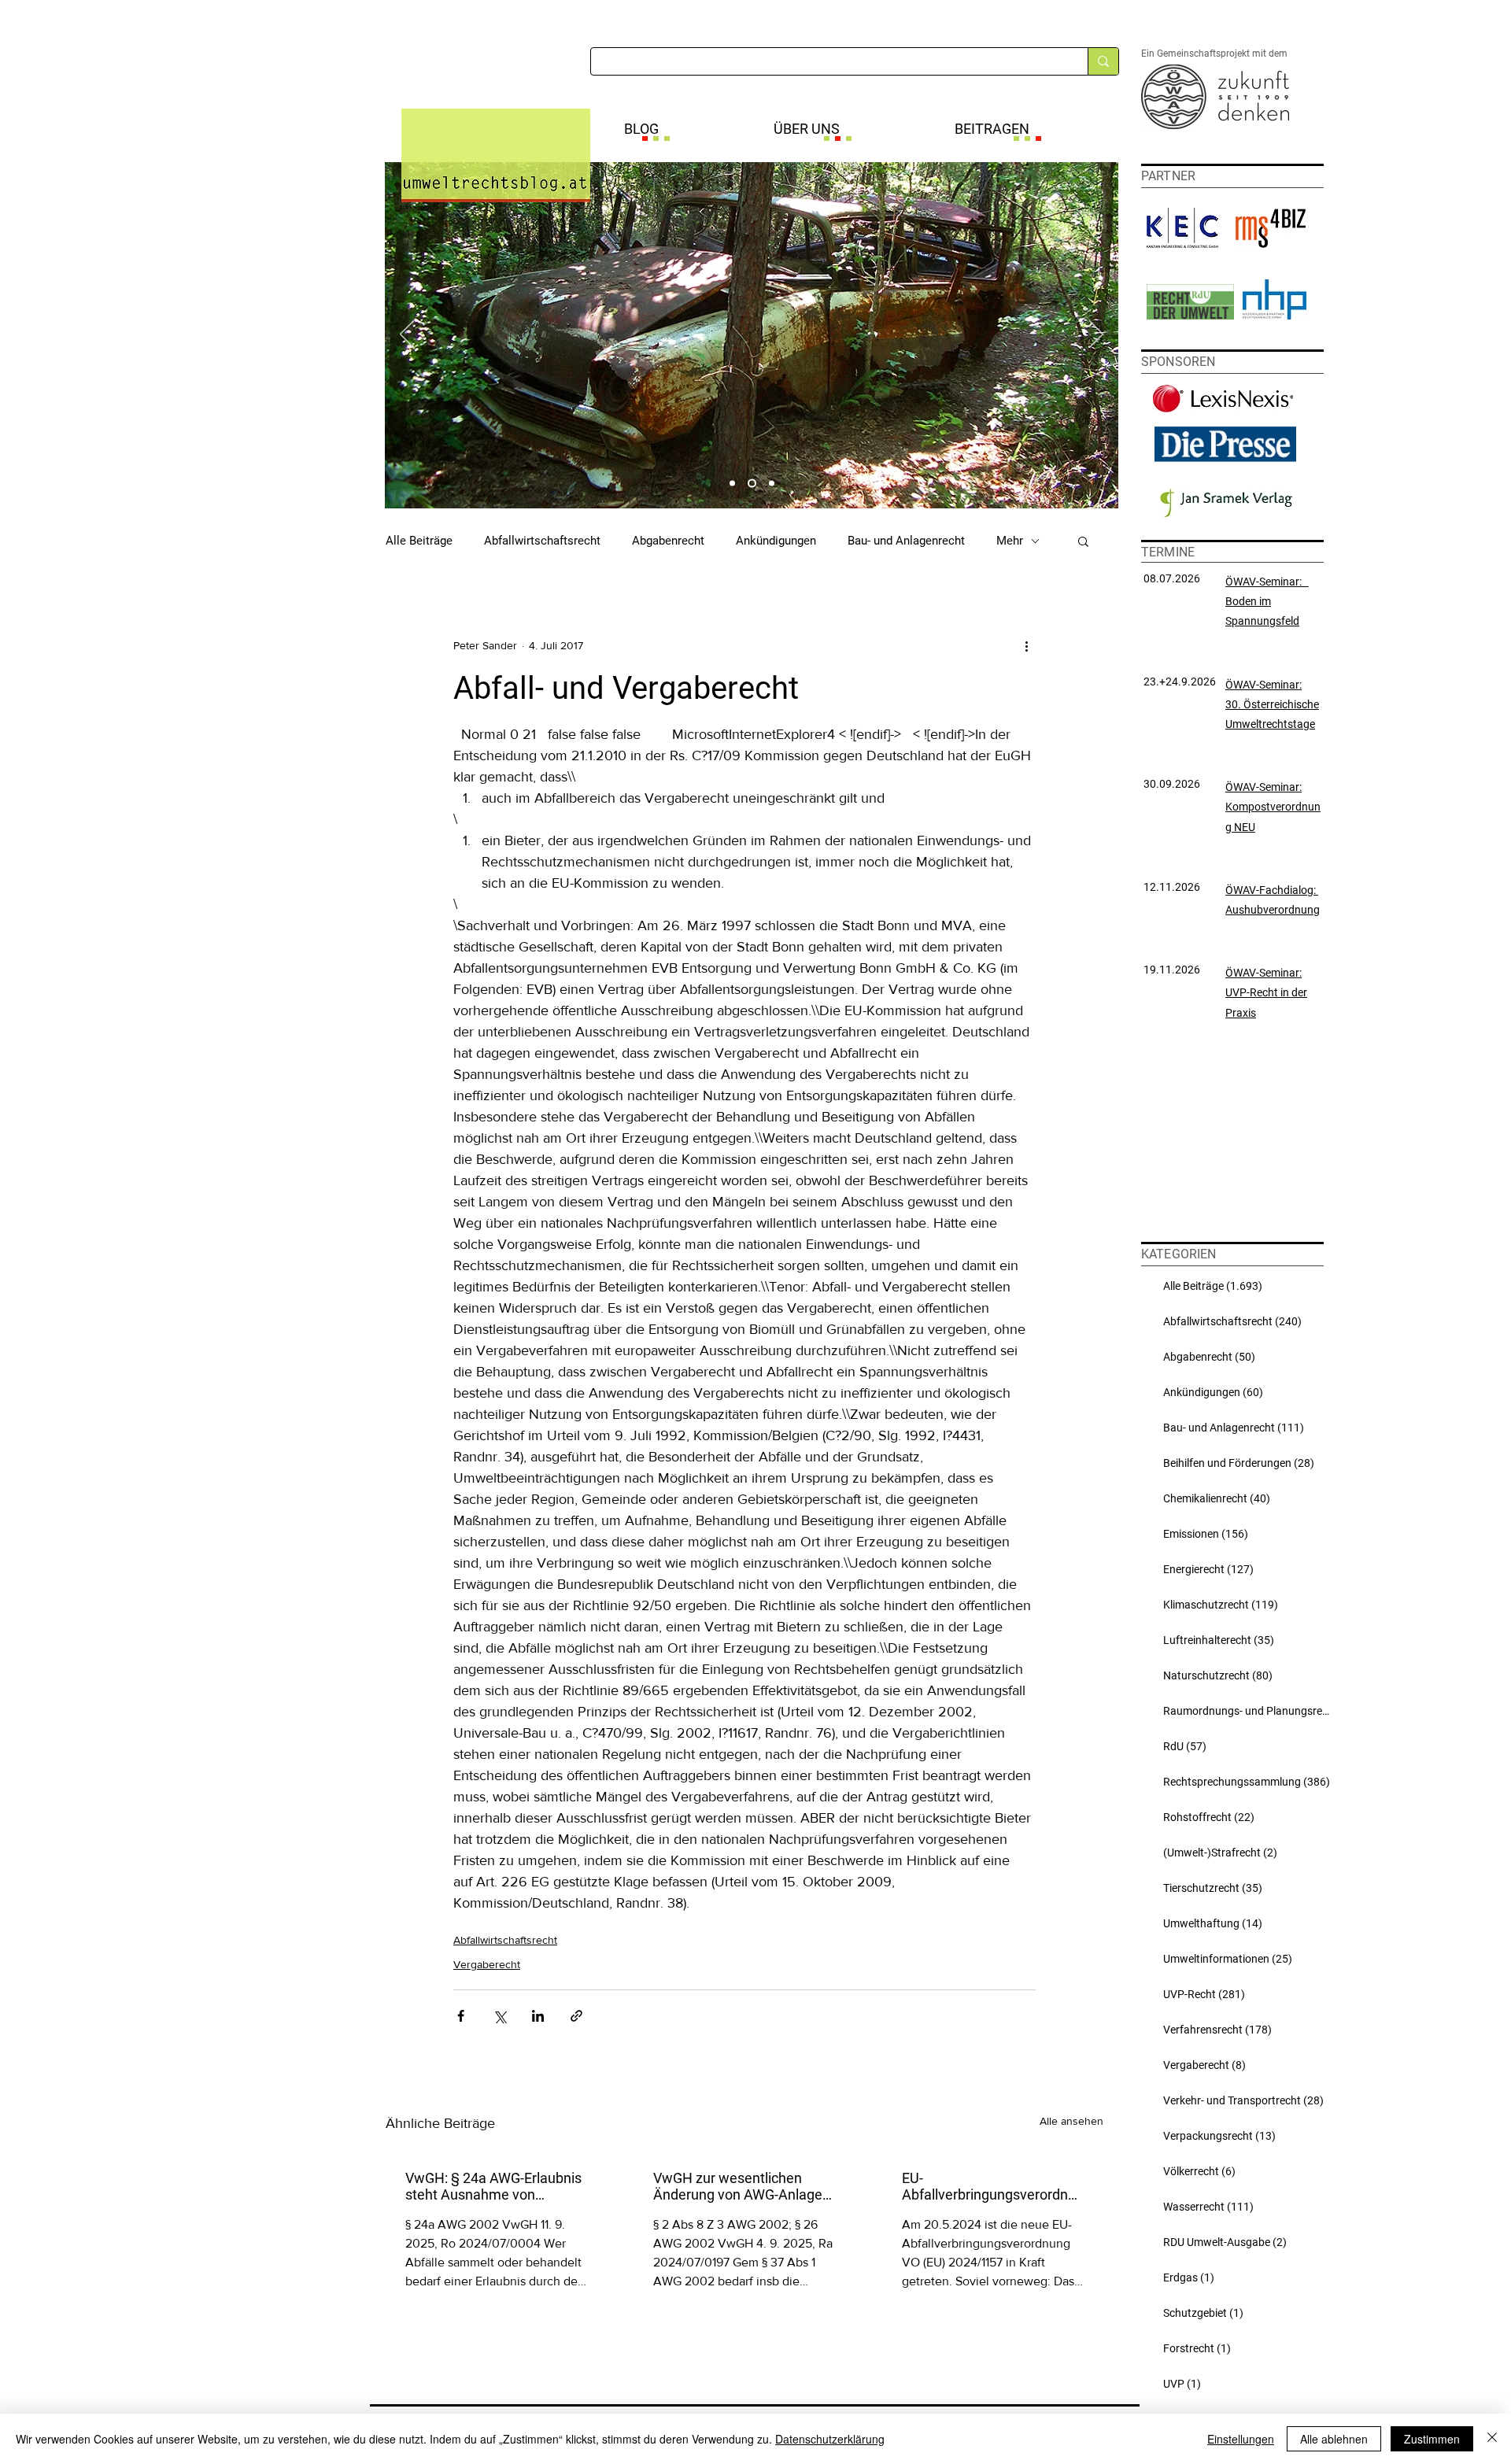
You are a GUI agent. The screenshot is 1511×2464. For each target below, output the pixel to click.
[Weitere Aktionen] (1026, 645)
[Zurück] (407, 335)
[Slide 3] (772, 484)
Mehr (1010, 541)
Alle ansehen (1071, 2121)
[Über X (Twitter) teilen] (499, 2016)
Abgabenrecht (668, 541)
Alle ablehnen (1334, 2439)
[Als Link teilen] (576, 2016)
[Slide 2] (752, 484)
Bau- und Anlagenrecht (906, 541)
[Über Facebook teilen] (461, 2016)
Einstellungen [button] (1241, 2439)
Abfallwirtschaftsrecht (542, 541)
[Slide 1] (732, 484)
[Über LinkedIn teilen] (538, 2016)
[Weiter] (1096, 335)
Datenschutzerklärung (830, 2439)
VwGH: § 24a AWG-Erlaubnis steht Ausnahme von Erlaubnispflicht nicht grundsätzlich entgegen (493, 2186)
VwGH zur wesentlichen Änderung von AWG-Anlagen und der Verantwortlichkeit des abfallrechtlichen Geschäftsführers (742, 2186)
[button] (1083, 541)
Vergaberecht (487, 1964)
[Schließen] (1492, 2439)
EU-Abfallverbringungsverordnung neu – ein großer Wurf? (993, 2186)
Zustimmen (1432, 2439)
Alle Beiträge (419, 541)
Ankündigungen (776, 541)
